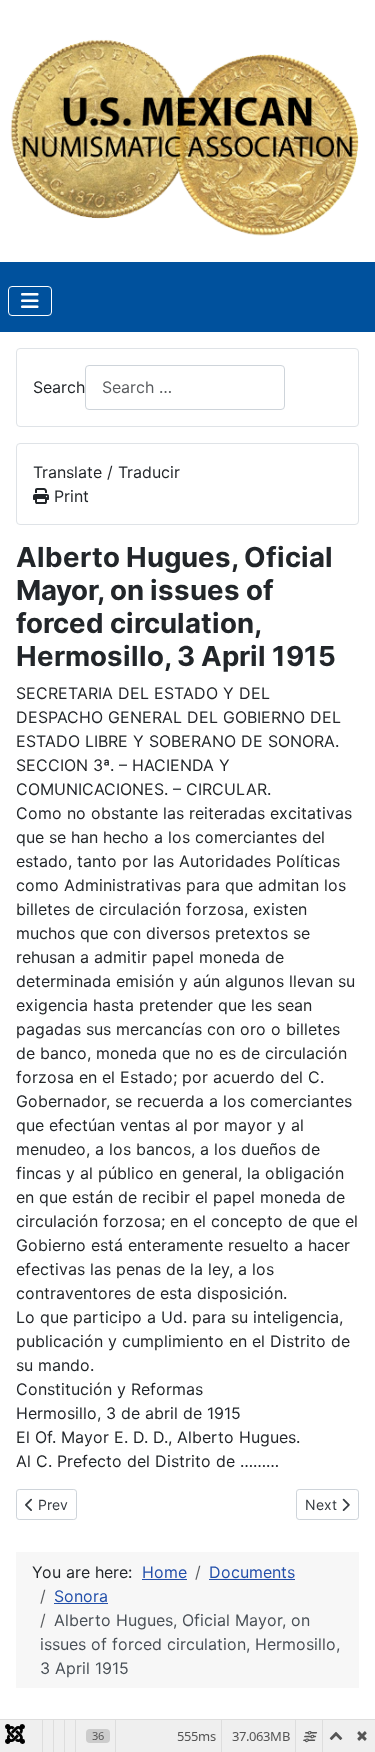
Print (69, 496)
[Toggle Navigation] (30, 301)
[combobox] (185, 387)
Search (59, 387)
